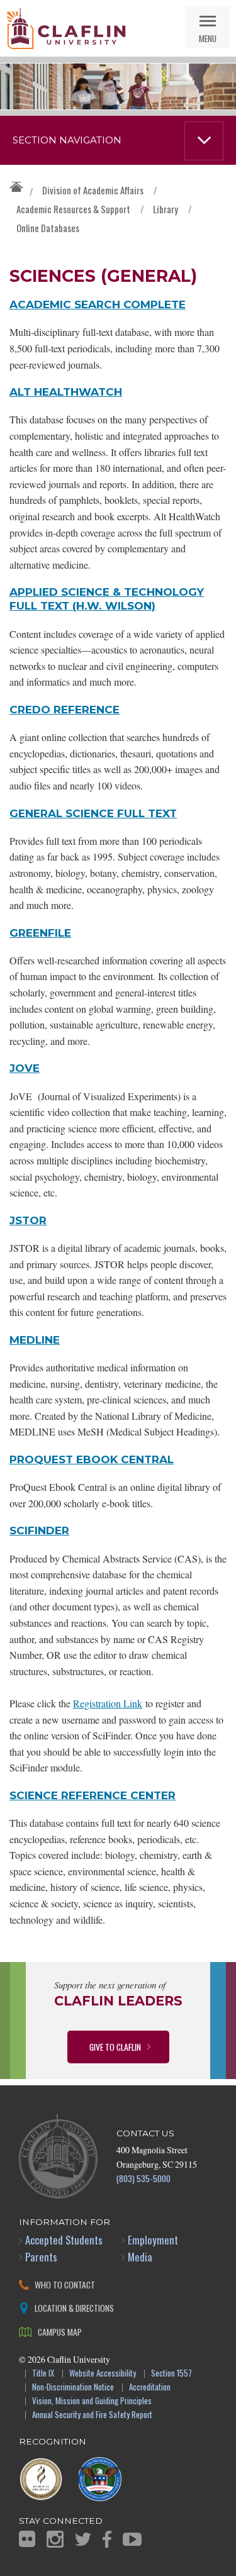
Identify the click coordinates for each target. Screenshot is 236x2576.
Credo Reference (65, 709)
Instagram (55, 2539)
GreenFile (40, 933)
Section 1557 (171, 2374)
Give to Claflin (115, 2047)
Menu (208, 38)
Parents (41, 2257)
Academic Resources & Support (73, 209)
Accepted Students (64, 2240)
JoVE (25, 1068)
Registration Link (108, 1703)
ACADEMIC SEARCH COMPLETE (98, 304)
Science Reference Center (93, 1795)
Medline (35, 1340)
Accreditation (150, 2388)
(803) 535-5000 (143, 2178)
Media (140, 2257)
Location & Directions (74, 2308)
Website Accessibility (103, 2374)
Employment (153, 2240)
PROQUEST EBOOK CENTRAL (92, 1459)
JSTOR (28, 1220)
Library (166, 209)
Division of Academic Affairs (93, 190)
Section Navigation (67, 140)
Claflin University (66, 28)
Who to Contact (65, 2284)
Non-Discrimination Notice (73, 2388)
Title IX (43, 2374)
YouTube (132, 2539)
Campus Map (60, 2332)
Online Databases (48, 228)
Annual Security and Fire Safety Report (92, 2415)
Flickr (27, 2539)
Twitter (83, 2539)
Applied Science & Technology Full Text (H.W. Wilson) (107, 599)
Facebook (107, 2539)
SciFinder (39, 1530)
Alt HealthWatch (66, 392)
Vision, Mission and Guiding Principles (92, 2401)
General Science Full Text (93, 813)
